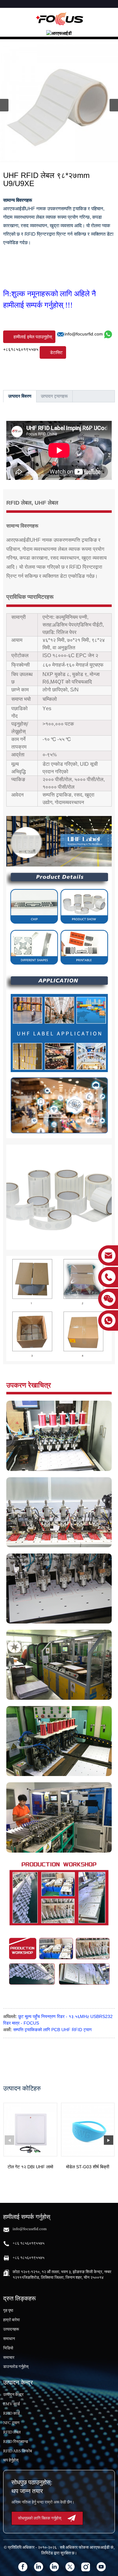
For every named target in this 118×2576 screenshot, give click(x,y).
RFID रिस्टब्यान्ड (16, 2442)
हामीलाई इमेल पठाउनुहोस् (33, 337)
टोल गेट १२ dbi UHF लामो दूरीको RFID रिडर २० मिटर (30, 2167)
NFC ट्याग (11, 2423)
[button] (114, 105)
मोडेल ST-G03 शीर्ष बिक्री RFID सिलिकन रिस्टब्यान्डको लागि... (88, 2167)
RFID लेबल (12, 2432)
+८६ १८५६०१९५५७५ (28, 2243)
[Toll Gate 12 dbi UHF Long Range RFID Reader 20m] (30, 2130)
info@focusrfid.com (84, 334)
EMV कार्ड (11, 2404)
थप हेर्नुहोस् (11, 2460)
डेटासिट (56, 352)
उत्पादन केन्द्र (13, 2394)
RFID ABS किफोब (17, 2451)
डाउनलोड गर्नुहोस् (16, 2367)
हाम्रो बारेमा (11, 2320)
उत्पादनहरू (11, 2329)
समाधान (9, 2339)
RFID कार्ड (11, 2413)
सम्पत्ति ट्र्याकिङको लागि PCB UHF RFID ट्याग (52, 2030)
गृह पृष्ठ (8, 2310)
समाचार (9, 2357)
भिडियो (8, 2348)
